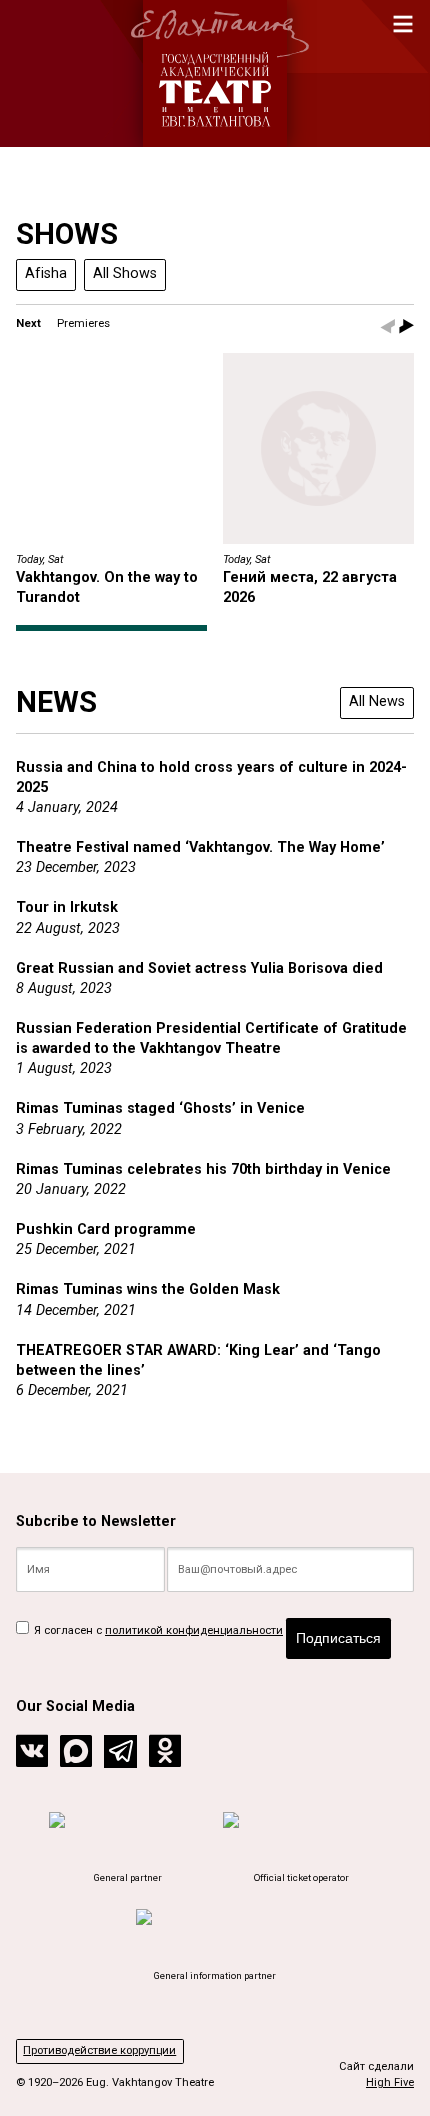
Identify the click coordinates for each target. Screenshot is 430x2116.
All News (377, 701)
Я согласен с (157, 1630)
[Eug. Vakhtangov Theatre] (215, 73)
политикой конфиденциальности (194, 1630)
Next (28, 323)
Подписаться (338, 1638)
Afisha (46, 273)
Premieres (83, 323)
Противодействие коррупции (99, 2050)
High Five (390, 2082)
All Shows (125, 273)
